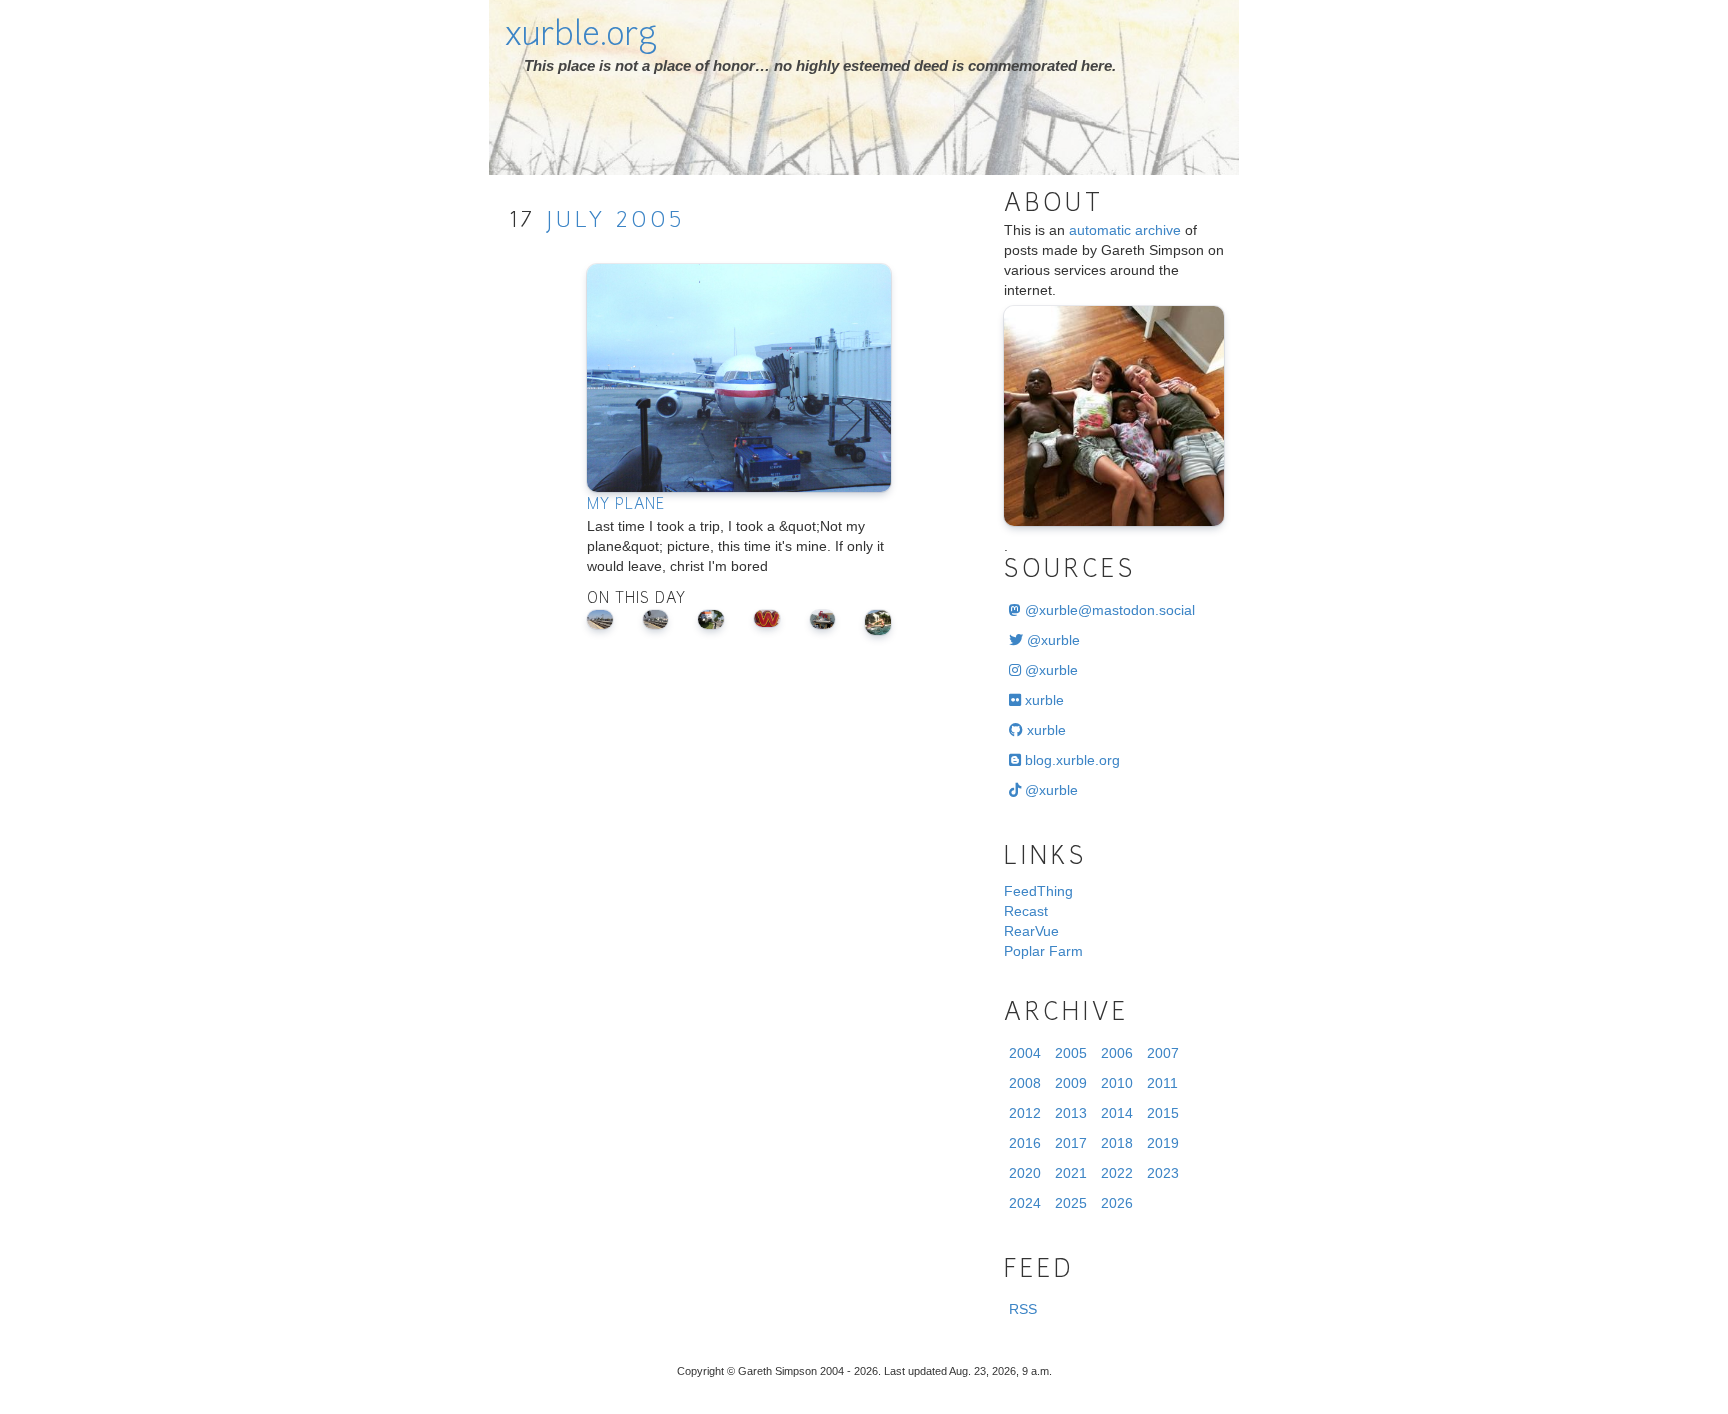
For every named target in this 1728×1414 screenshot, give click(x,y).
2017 (1071, 1143)
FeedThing (1038, 891)
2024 (1025, 1203)
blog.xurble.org (1070, 760)
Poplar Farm (1043, 951)
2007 (1163, 1053)
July (576, 221)
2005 (650, 221)
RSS (1023, 1309)
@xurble (1051, 640)
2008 (1025, 1083)
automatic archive (1125, 230)
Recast (1026, 911)
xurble (1042, 700)
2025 (1071, 1203)
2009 (1071, 1083)
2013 (1071, 1113)
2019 (1163, 1143)
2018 (1117, 1143)
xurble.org (580, 37)
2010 (1117, 1083)
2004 (1025, 1053)
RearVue (1031, 931)
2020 (1025, 1173)
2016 (1025, 1143)
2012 (1025, 1113)
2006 (1117, 1053)
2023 (1163, 1173)
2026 (1117, 1203)
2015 (1163, 1113)
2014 (1117, 1113)
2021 (1071, 1173)
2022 (1117, 1173)
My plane (626, 505)
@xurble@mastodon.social (1108, 610)
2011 (1162, 1083)
